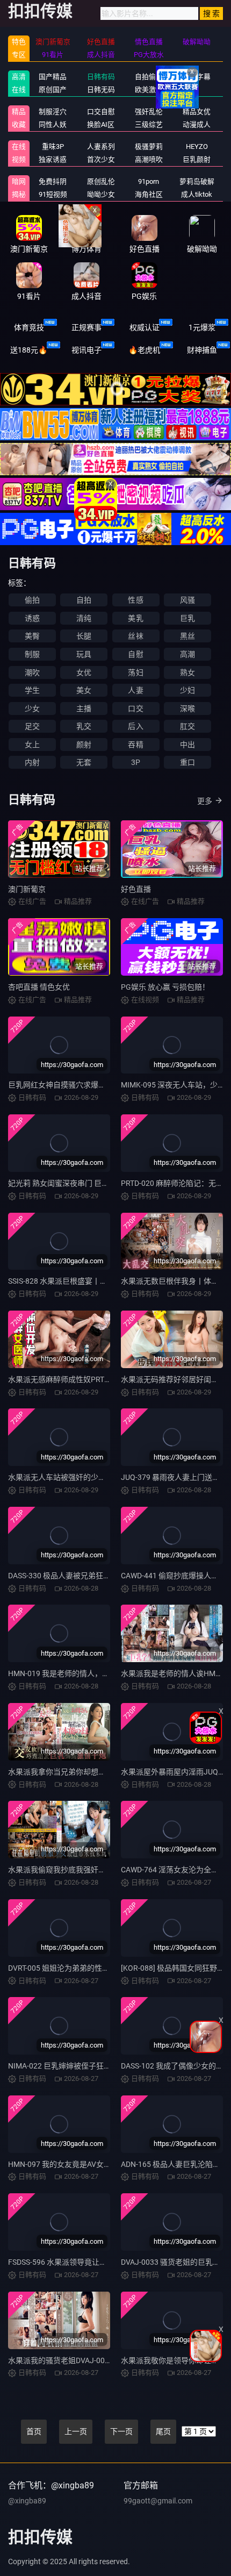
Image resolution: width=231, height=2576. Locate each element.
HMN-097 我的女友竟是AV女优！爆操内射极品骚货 (93, 2164)
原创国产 (53, 90)
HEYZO (197, 146)
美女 (84, 690)
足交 (32, 726)
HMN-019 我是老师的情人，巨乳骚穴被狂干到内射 (93, 1673)
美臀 (32, 636)
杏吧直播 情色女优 (39, 987)
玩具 (84, 654)
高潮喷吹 (149, 159)
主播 (84, 709)
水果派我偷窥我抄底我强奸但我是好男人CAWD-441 (94, 1870)
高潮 (187, 654)
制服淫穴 (53, 112)
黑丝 (187, 636)
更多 (205, 801)
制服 (32, 654)
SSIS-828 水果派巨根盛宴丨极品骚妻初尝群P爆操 (90, 1281)
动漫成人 (197, 124)
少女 (32, 709)
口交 (135, 709)
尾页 (163, 2431)
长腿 (84, 636)
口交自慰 (101, 112)
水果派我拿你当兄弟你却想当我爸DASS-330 (81, 1772)
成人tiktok (197, 194)
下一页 (121, 2431)
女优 (84, 672)
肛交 (187, 726)
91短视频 (53, 194)
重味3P (53, 146)
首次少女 (101, 159)
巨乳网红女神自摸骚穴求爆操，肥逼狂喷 (76, 1085)
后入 (135, 726)
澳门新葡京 (27, 889)
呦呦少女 (101, 194)
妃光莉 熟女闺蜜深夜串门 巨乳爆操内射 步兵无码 (89, 1183)
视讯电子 (86, 350)
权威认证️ (145, 327)
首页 (34, 2431)
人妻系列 (101, 146)
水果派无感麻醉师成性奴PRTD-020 (66, 1379)
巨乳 (187, 618)
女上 (32, 745)
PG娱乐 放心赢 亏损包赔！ (165, 987)
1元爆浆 (202, 327)
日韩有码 (101, 77)
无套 (84, 762)
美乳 (135, 618)
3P (136, 762)
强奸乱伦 (149, 112)
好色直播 (136, 889)
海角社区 (149, 194)
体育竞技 (29, 327)
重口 (187, 762)
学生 (32, 690)
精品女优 (197, 112)
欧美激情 (149, 90)
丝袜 (135, 636)
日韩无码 (101, 90)
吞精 (135, 745)
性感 (135, 600)
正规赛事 (86, 327)
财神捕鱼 (202, 350)
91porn (149, 181)
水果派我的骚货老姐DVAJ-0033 (61, 2360)
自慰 (135, 654)
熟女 (187, 672)
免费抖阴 (53, 181)
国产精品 (53, 77)
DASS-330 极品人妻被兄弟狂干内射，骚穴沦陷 (86, 1576)
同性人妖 (53, 124)
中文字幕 (197, 77)
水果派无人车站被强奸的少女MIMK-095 (74, 1477)
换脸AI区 (101, 124)
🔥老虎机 (144, 350)
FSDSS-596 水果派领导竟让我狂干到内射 (76, 2262)
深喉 (187, 709)
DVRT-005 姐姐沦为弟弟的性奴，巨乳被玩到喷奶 (89, 1968)
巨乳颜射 (197, 159)
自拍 (84, 600)
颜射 (84, 745)
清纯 (84, 618)
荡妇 (135, 672)
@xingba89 (27, 2501)
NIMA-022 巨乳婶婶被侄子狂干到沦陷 (71, 2066)
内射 (32, 762)
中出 (187, 745)
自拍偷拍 (149, 77)
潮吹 (32, 672)
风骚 (187, 600)
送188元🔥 (29, 350)
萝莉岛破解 (197, 181)
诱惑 (32, 618)
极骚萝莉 (149, 146)
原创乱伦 (101, 181)
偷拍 (32, 600)
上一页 (76, 2431)
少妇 (187, 690)
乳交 (84, 726)
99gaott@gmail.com (158, 2501)
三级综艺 (149, 124)
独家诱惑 (53, 159)
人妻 (135, 690)
